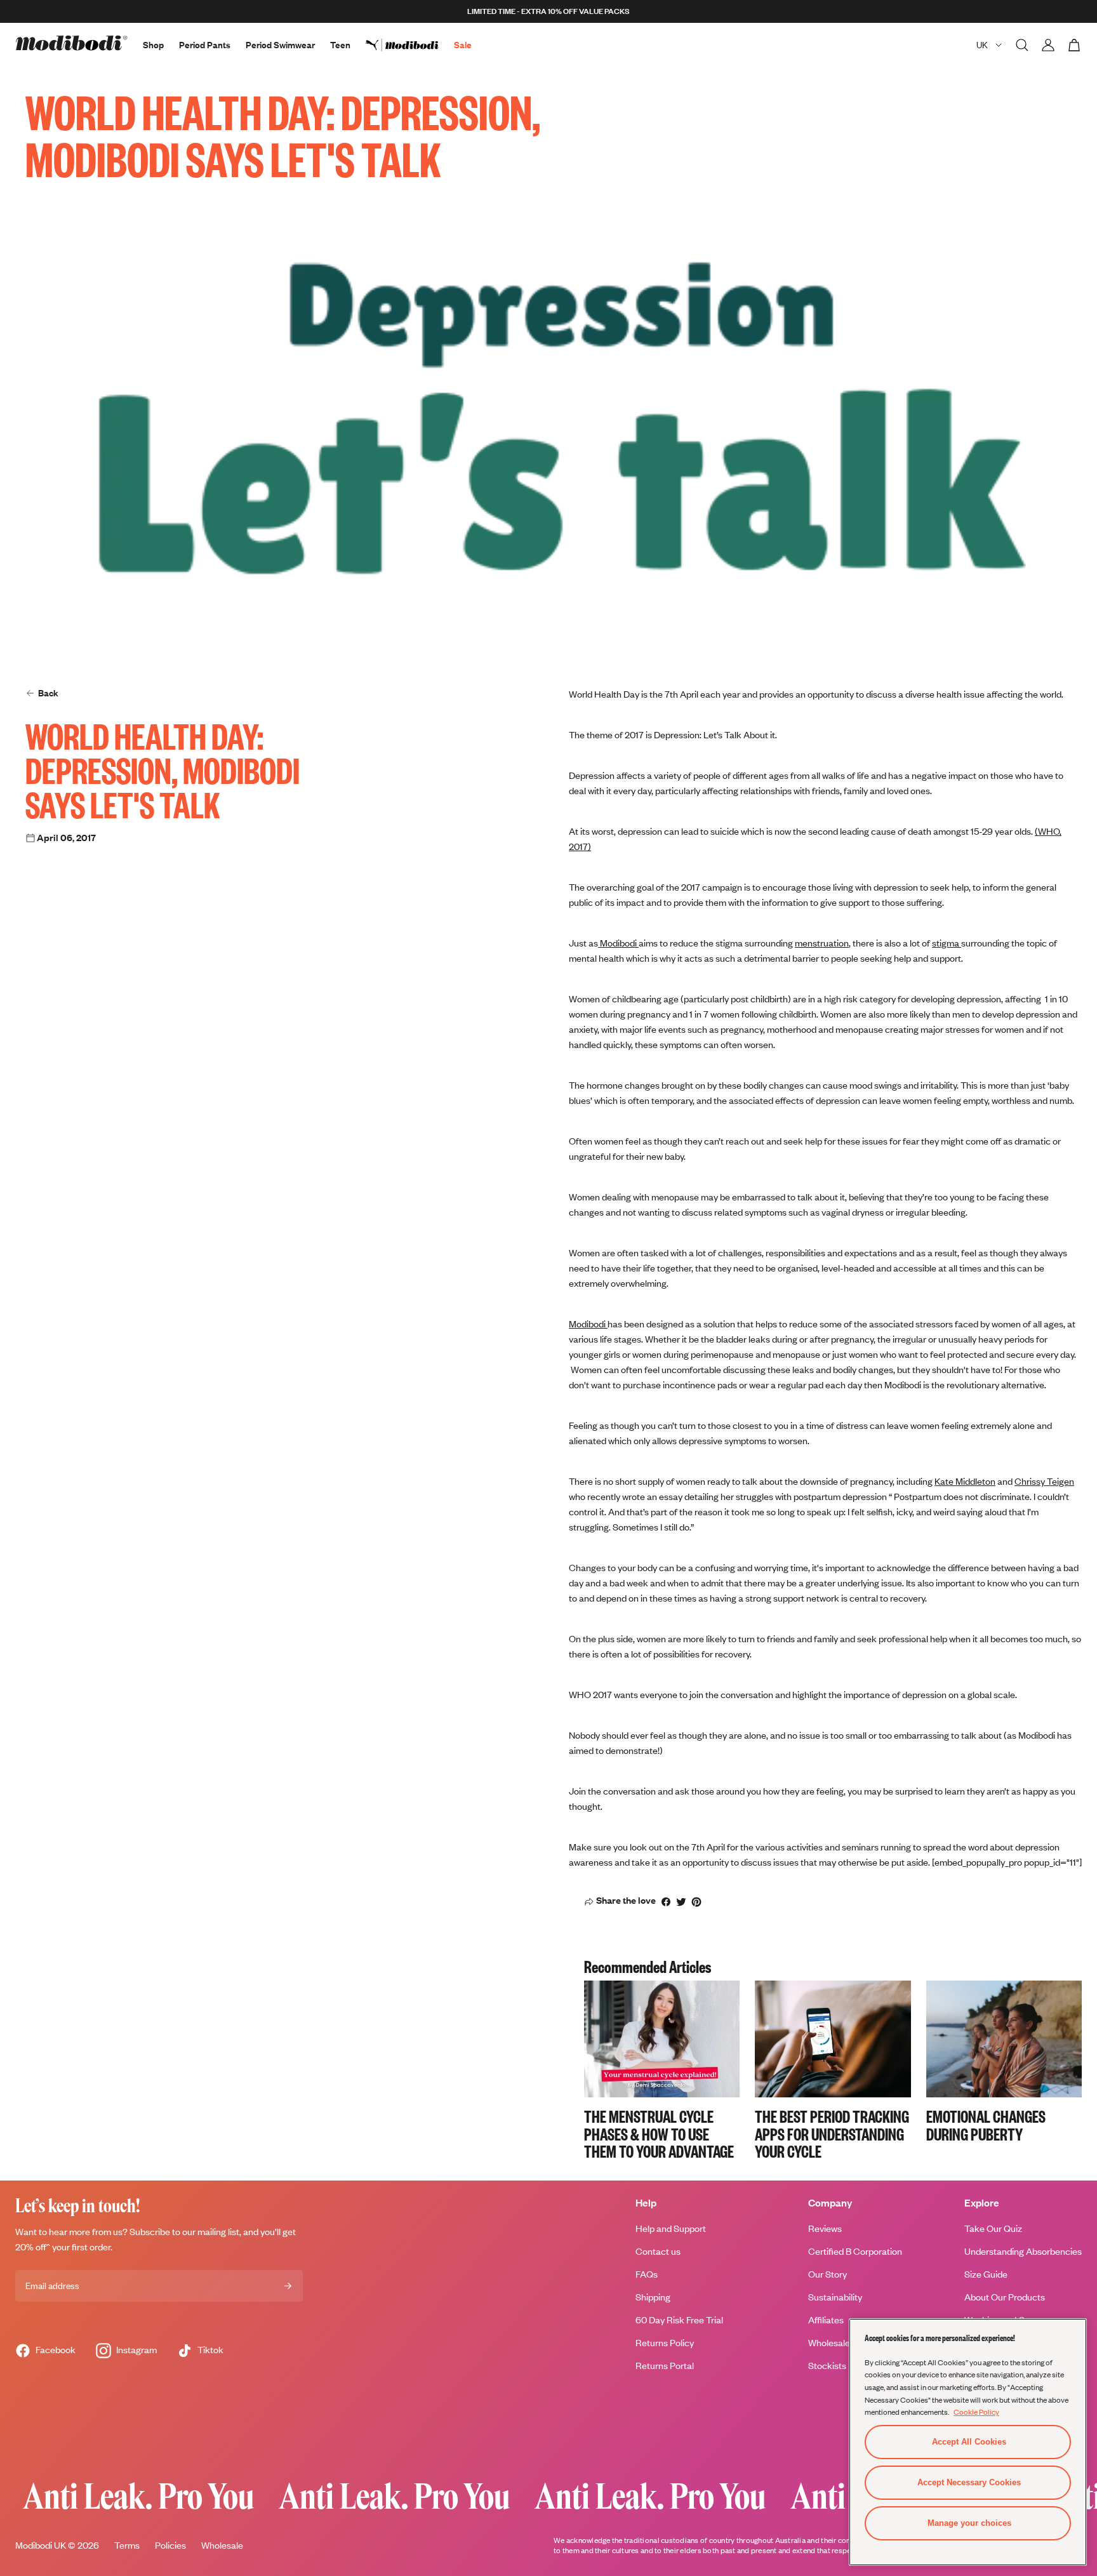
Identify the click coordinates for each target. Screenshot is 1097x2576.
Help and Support (671, 2228)
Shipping (653, 2297)
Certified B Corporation (855, 2251)
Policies (170, 2545)
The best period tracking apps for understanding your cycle (832, 2134)
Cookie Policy (976, 2412)
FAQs (647, 2274)
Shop (153, 45)
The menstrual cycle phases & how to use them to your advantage (659, 2134)
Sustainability (835, 2297)
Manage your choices (969, 2523)
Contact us (658, 2251)
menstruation (822, 943)
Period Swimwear (280, 45)
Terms (127, 2545)
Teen (340, 45)
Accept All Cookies (969, 2442)
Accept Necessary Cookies (969, 2482)
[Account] (1048, 45)
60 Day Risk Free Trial (679, 2320)
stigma (947, 943)
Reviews (825, 2228)
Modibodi (618, 943)
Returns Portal (665, 2366)
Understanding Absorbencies (1023, 2251)
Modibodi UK (41, 2545)
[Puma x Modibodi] (410, 45)
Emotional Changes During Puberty (986, 2125)
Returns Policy (665, 2343)
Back (48, 693)
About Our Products (1005, 2297)
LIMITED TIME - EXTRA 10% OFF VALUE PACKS (548, 11)
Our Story (828, 2274)
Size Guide (986, 2274)
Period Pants (205, 45)
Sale (463, 45)
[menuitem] (410, 45)
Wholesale (222, 2545)
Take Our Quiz (993, 2228)
